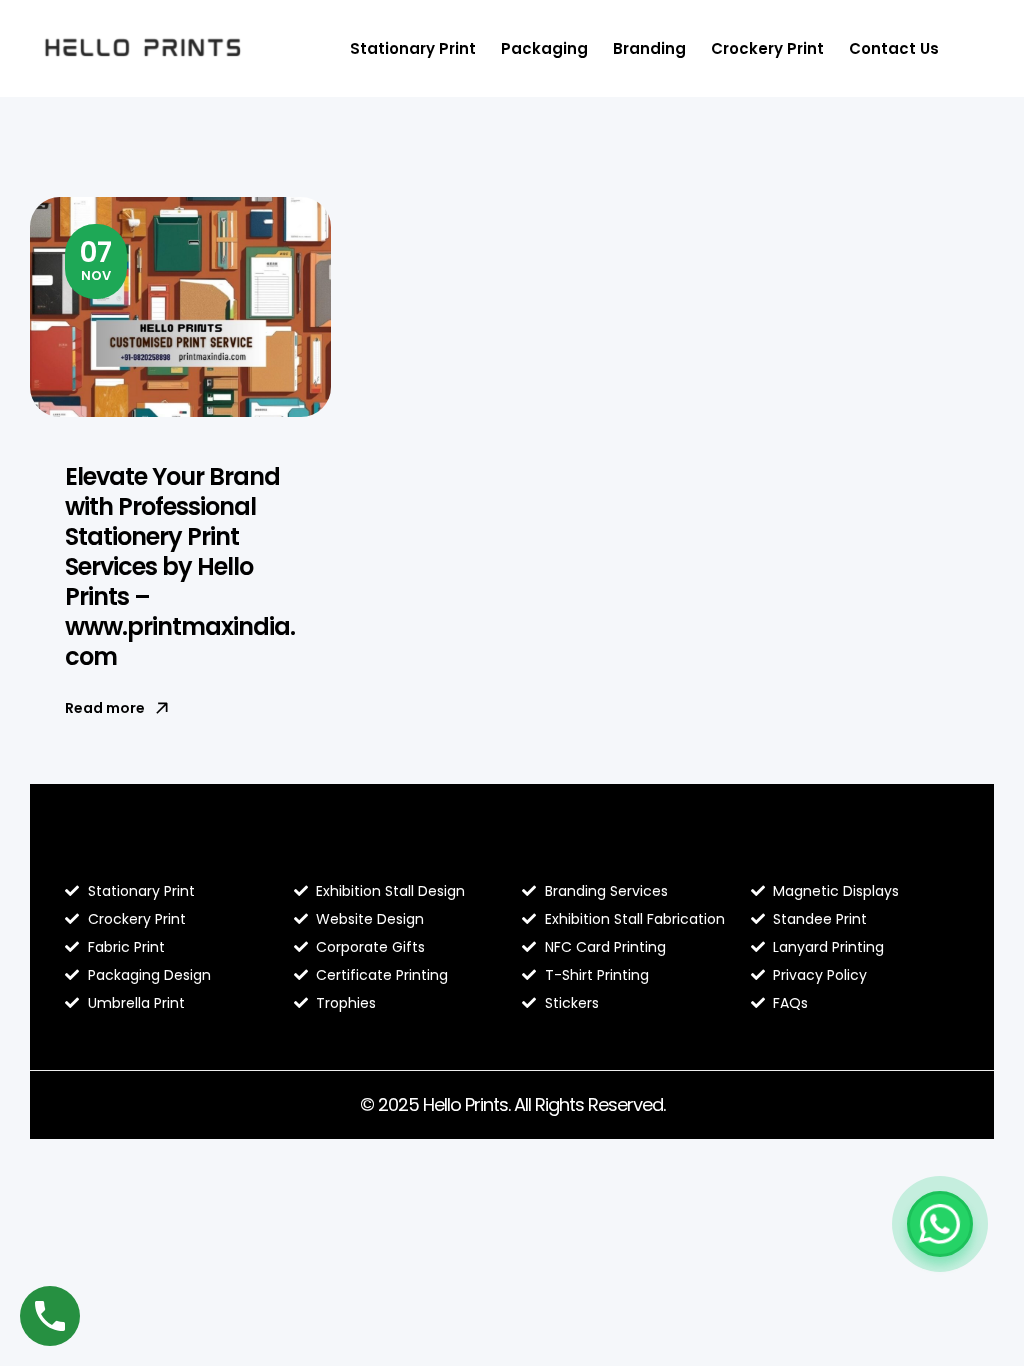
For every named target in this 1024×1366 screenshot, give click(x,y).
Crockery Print (767, 48)
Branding (649, 48)
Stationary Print (413, 48)
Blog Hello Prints (138, 849)
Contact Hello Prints (843, 849)
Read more (105, 708)
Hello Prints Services (613, 849)
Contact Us (894, 48)
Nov (96, 259)
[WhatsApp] (940, 1224)
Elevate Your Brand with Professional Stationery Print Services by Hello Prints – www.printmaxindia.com (180, 566)
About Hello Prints (375, 849)
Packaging (544, 48)
